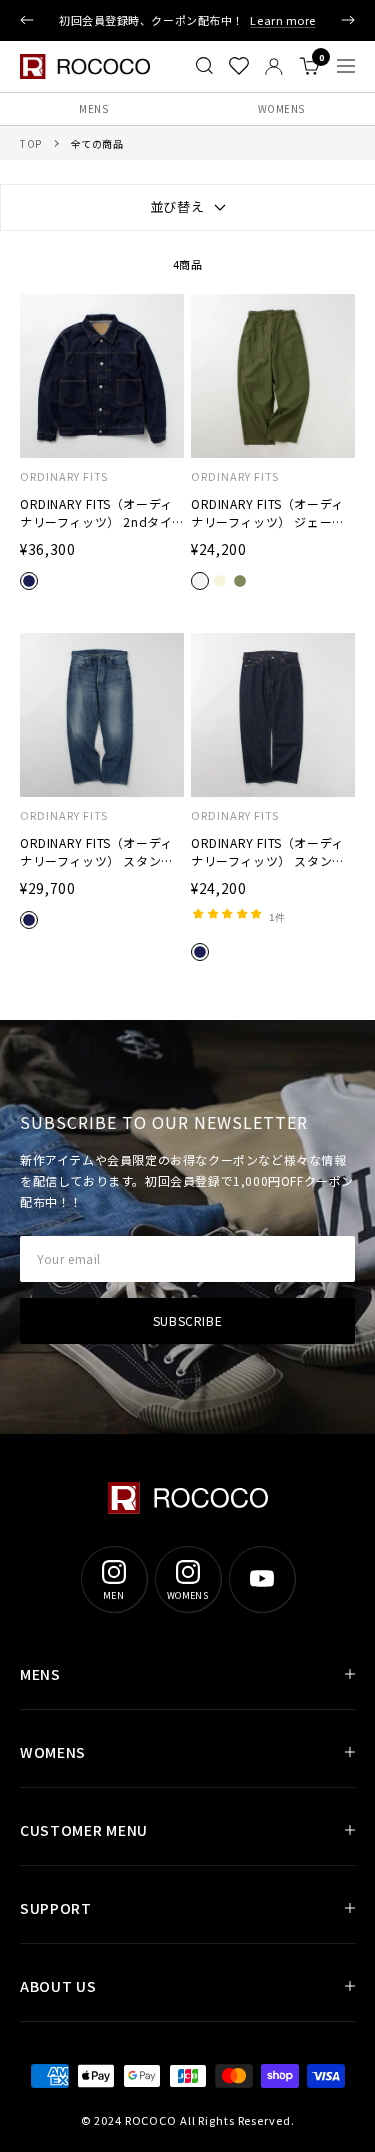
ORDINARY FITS (64, 476)
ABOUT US (58, 1986)
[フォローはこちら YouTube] (262, 1579)
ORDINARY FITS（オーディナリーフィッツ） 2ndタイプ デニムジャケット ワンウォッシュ (98, 513)
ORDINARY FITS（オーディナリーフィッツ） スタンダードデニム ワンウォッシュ (268, 852)
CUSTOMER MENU (84, 1830)
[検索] (204, 66)
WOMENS (53, 1752)
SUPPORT (56, 1908)
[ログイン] (274, 66)
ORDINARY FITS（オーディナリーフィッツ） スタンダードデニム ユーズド (97, 852)
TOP (31, 143)
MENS (93, 108)
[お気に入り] (239, 66)
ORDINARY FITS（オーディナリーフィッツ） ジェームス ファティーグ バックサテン (269, 513)
